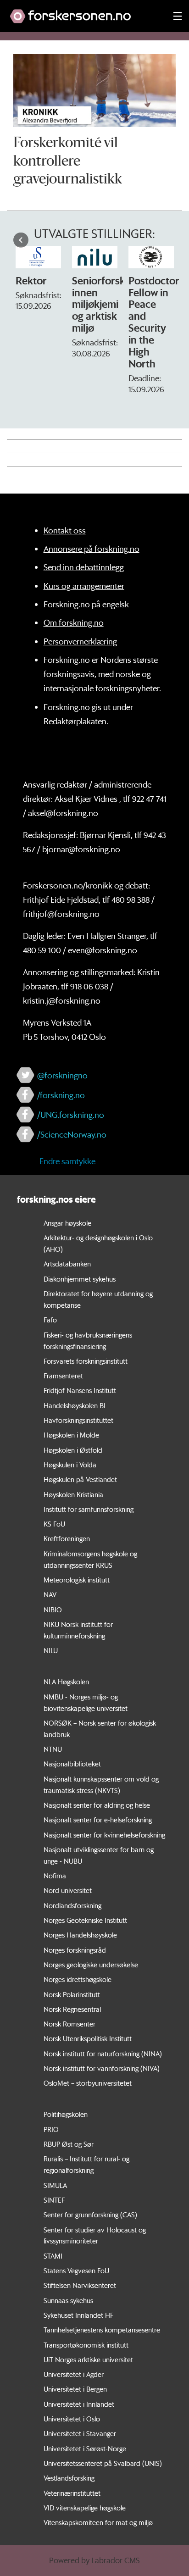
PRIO (51, 2129)
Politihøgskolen (66, 2114)
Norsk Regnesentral (72, 2009)
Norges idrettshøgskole (78, 1979)
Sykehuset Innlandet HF (78, 2315)
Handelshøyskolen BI (75, 1405)
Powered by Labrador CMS (94, 2560)
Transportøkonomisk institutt (86, 2345)
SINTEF (54, 2200)
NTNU (53, 1749)
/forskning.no (61, 1095)
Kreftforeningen (67, 1538)
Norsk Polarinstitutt (72, 1994)
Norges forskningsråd (75, 1950)
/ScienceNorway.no (72, 1134)
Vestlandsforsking (69, 2478)
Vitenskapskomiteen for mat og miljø (98, 2522)
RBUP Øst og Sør (69, 2144)
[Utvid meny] (178, 16)
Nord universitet (68, 1890)
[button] (21, 240)
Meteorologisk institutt (77, 1580)
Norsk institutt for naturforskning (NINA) (103, 2054)
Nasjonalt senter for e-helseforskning (98, 1820)
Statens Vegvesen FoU (76, 2271)
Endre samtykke (67, 1161)
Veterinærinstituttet (72, 2493)
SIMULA (55, 2185)
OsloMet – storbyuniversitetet (88, 2083)
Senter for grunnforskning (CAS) (90, 2215)
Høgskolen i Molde (71, 1435)
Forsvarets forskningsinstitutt (86, 1361)
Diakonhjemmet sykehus (80, 1279)
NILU (51, 1650)
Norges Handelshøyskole (80, 1935)
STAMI (53, 2256)
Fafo (50, 1320)
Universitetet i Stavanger (80, 2433)
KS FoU (54, 1524)
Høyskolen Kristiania (73, 1494)
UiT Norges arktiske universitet (88, 2359)
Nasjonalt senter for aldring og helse (97, 1805)
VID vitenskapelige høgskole (85, 2508)
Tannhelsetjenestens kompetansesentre (102, 2330)
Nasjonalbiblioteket (72, 1764)
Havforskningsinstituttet (78, 1420)
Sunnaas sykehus (68, 2300)
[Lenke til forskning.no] (83, 12)
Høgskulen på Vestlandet (80, 1479)
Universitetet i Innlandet (79, 2404)
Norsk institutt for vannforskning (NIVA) (102, 2068)
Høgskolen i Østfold (73, 1450)
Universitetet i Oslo (72, 2419)
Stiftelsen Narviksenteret (80, 2285)
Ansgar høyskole (67, 1223)
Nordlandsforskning (72, 1905)
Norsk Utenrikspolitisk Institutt (88, 2038)
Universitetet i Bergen (75, 2389)
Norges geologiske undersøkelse (91, 1965)
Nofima (55, 1876)
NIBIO (53, 1610)
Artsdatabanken (67, 1264)
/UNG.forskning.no (71, 1115)
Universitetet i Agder (74, 2374)
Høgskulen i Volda (70, 1465)
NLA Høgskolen (66, 1682)
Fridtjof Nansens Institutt (80, 1390)
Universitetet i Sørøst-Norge (85, 2448)
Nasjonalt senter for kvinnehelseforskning (104, 1835)
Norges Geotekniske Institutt (85, 1920)
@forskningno (62, 1075)
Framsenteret (63, 1376)
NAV (50, 1594)
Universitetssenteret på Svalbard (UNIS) (103, 2463)
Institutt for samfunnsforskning (89, 1509)
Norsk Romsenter (69, 2024)
